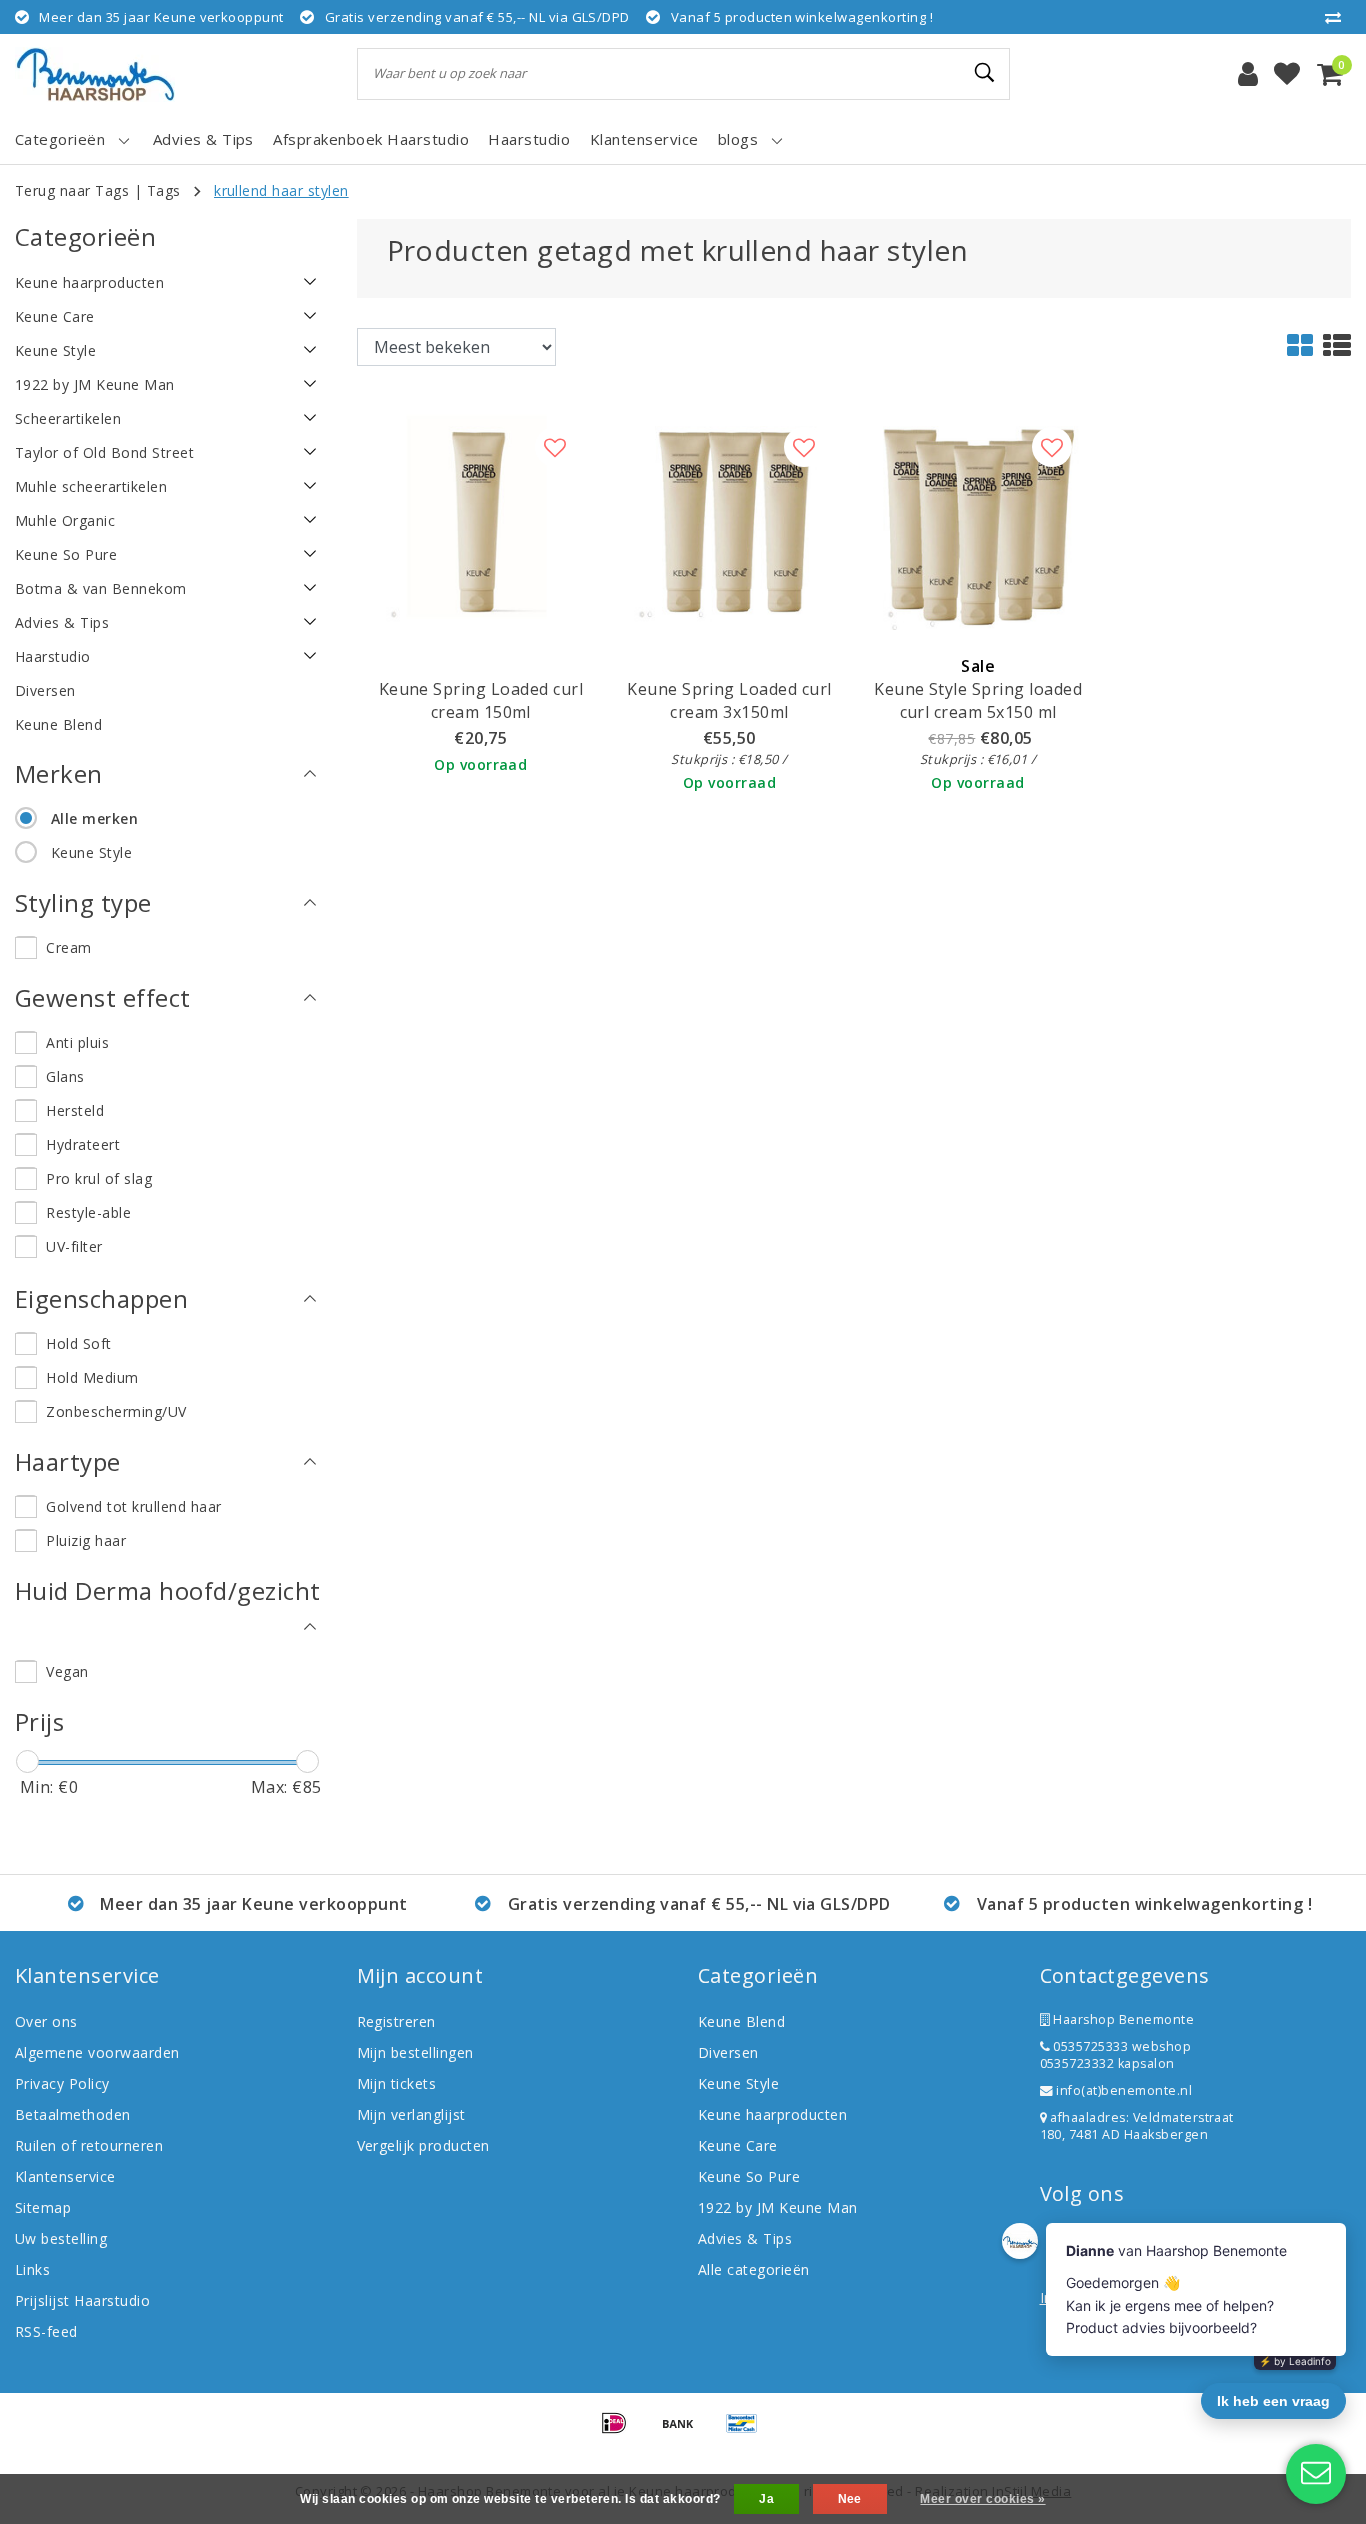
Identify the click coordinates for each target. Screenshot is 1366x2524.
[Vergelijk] (1338, 17)
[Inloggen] (1248, 74)
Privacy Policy (62, 2083)
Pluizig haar (86, 1540)
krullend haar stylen (281, 190)
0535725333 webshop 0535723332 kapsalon (1116, 2055)
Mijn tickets (397, 2083)
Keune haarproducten (772, 2114)
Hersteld (75, 1110)
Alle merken (94, 818)
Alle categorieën (754, 2269)
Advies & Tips (745, 2238)
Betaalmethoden (73, 2114)
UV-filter (74, 1246)
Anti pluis (77, 1042)
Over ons (46, 2021)
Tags (164, 190)
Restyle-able (88, 1212)
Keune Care (738, 2145)
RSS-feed (46, 2331)
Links (32, 2269)
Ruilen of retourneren (89, 2145)
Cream (68, 947)
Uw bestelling (61, 2238)
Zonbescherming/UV (116, 1411)
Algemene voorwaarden (97, 2052)
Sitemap (43, 2207)
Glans (65, 1076)
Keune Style (91, 852)
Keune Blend (741, 2021)
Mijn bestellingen (415, 2052)
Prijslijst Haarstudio (82, 2300)
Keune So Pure (749, 2176)
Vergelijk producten (423, 2145)
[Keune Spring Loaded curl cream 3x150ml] (729, 519)
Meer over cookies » (982, 2499)
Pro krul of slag (99, 1178)
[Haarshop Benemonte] (95, 74)
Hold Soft (78, 1343)
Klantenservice (65, 2176)
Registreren (396, 2021)
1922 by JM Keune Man (778, 2207)
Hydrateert (83, 1144)
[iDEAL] (621, 2432)
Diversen (728, 2052)
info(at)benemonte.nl (1122, 2090)
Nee (850, 2499)
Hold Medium (92, 1377)
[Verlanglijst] (1287, 74)
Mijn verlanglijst (411, 2114)
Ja (766, 2499)
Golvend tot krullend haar (133, 1506)
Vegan (67, 1671)
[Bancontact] (747, 2432)
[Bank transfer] (685, 2432)
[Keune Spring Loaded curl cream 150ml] (481, 519)
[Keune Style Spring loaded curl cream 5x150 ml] (978, 519)
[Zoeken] (986, 73)
